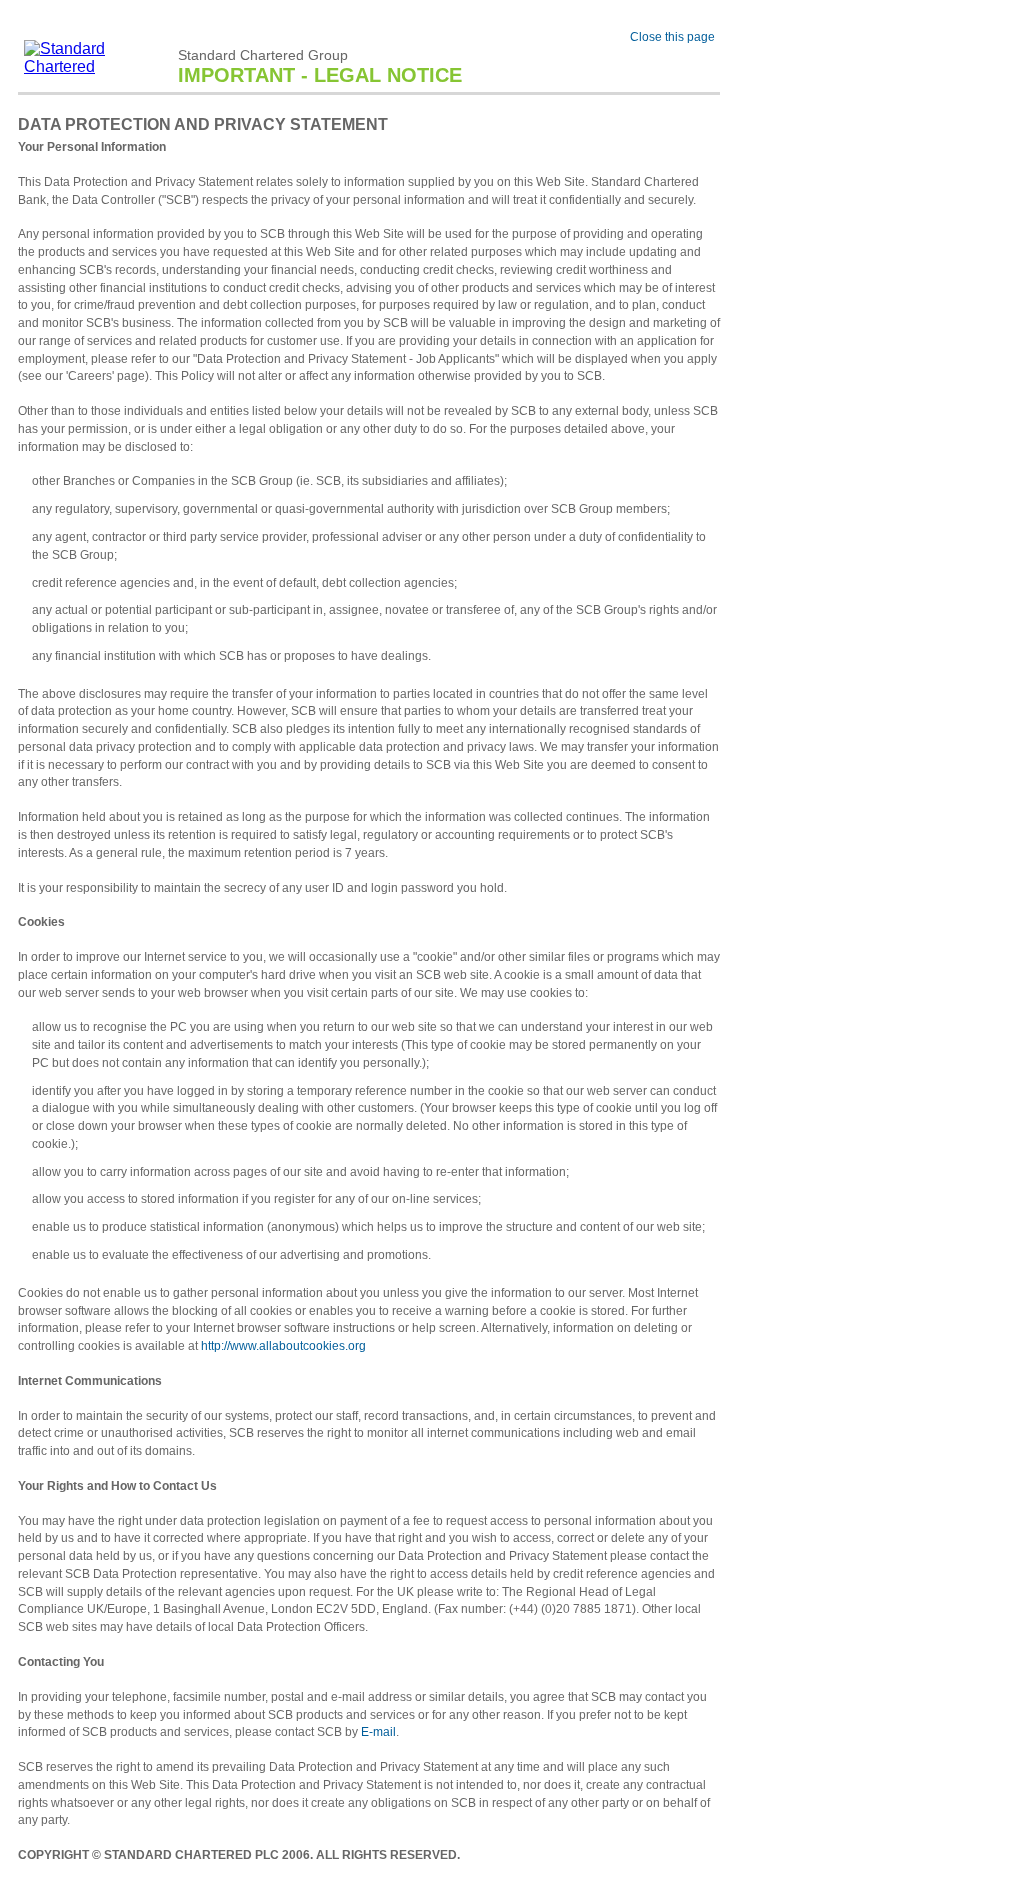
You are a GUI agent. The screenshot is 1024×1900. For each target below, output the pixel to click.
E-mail (378, 1732)
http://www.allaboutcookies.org (283, 1346)
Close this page (672, 37)
